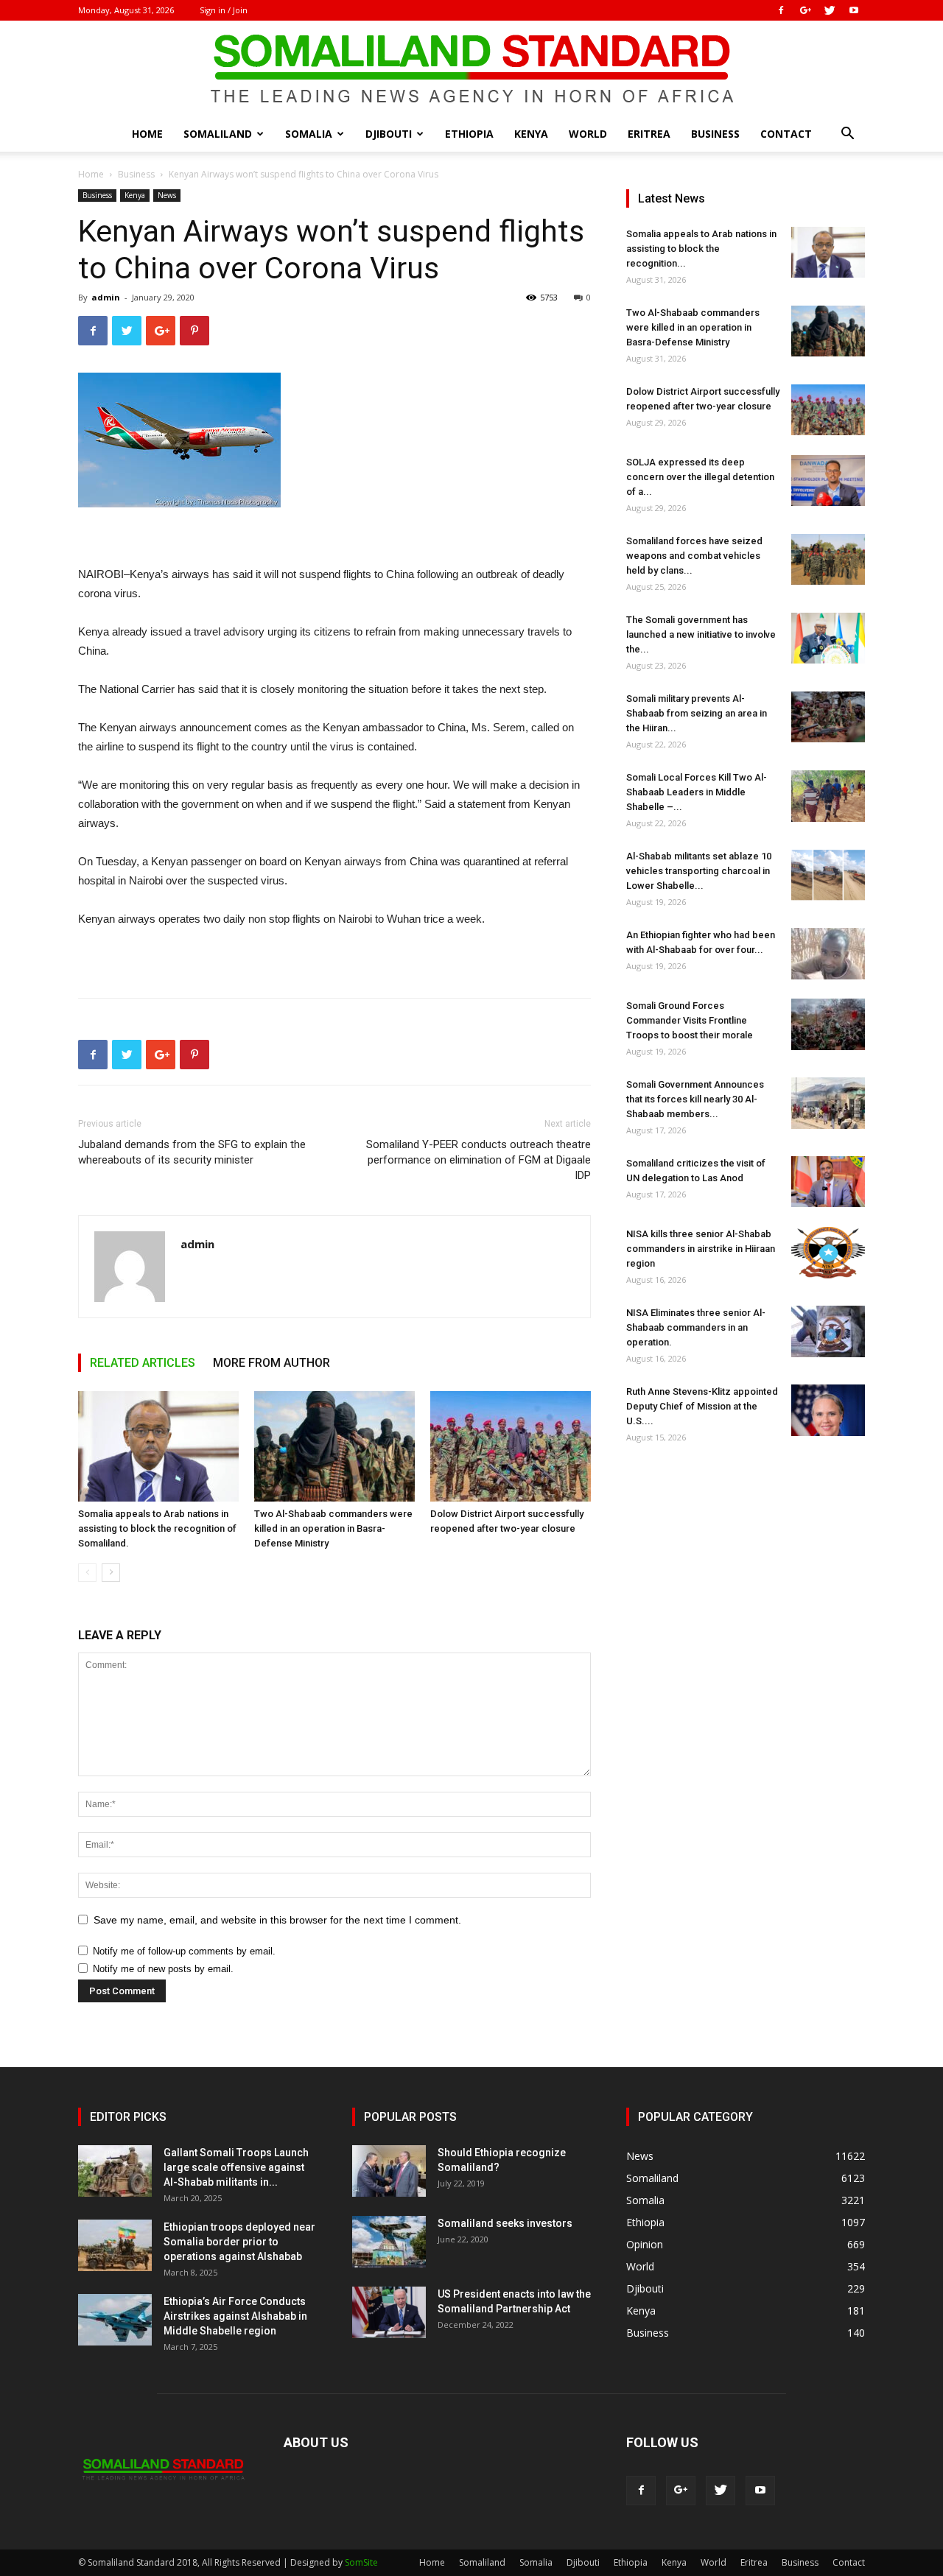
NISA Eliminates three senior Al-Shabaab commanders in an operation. (696, 1327)
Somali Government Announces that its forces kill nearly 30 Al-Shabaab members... (695, 1099)
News (167, 195)
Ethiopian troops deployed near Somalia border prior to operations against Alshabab (239, 2242)
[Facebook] (781, 10)
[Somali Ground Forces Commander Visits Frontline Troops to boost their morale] (828, 1024)
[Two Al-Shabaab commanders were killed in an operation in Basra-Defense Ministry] (334, 1446)
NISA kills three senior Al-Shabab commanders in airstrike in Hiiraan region (701, 1249)
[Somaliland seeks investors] (389, 2242)
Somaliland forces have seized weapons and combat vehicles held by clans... (694, 556)
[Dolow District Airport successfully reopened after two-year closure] (511, 1446)
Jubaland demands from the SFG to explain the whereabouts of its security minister (192, 1152)
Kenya (531, 134)
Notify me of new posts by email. (163, 1969)
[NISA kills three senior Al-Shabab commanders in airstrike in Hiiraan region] (828, 1253)
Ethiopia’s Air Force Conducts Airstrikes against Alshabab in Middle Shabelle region (235, 2316)
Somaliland (218, 134)
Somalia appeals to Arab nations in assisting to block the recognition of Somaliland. (157, 1528)
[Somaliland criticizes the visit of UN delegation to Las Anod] (828, 1182)
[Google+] (805, 10)
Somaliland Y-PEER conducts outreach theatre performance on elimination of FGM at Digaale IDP (478, 1160)
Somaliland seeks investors (505, 2223)
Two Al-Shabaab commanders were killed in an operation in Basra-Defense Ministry (333, 1528)
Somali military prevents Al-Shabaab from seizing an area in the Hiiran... (697, 713)
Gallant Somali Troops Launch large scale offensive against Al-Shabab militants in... (236, 2167)
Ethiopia (469, 134)
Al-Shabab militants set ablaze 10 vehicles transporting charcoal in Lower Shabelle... (699, 871)
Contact (786, 134)
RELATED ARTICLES (143, 1363)
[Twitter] (830, 10)
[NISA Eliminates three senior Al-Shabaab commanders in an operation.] (828, 1331)
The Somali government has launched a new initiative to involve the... (701, 634)
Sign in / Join (224, 10)
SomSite (361, 2562)
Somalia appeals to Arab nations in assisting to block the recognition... (701, 249)
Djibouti (389, 134)
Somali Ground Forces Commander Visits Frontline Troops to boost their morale (690, 1020)
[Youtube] (854, 10)
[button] (847, 135)
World (588, 134)
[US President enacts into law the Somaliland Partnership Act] (389, 2312)
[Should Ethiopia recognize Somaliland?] (389, 2171)
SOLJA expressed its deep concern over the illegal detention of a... (700, 477)
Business (715, 134)
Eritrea (649, 134)
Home (147, 134)
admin (106, 297)
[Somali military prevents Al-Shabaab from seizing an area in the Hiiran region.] (828, 717)
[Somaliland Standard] (471, 69)
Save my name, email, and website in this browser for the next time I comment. (277, 1920)
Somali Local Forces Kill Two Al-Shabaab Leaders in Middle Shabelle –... (697, 792)
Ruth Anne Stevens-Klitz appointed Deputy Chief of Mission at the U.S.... (702, 1406)
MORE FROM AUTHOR (271, 1363)
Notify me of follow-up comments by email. (184, 1951)
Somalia (309, 134)
